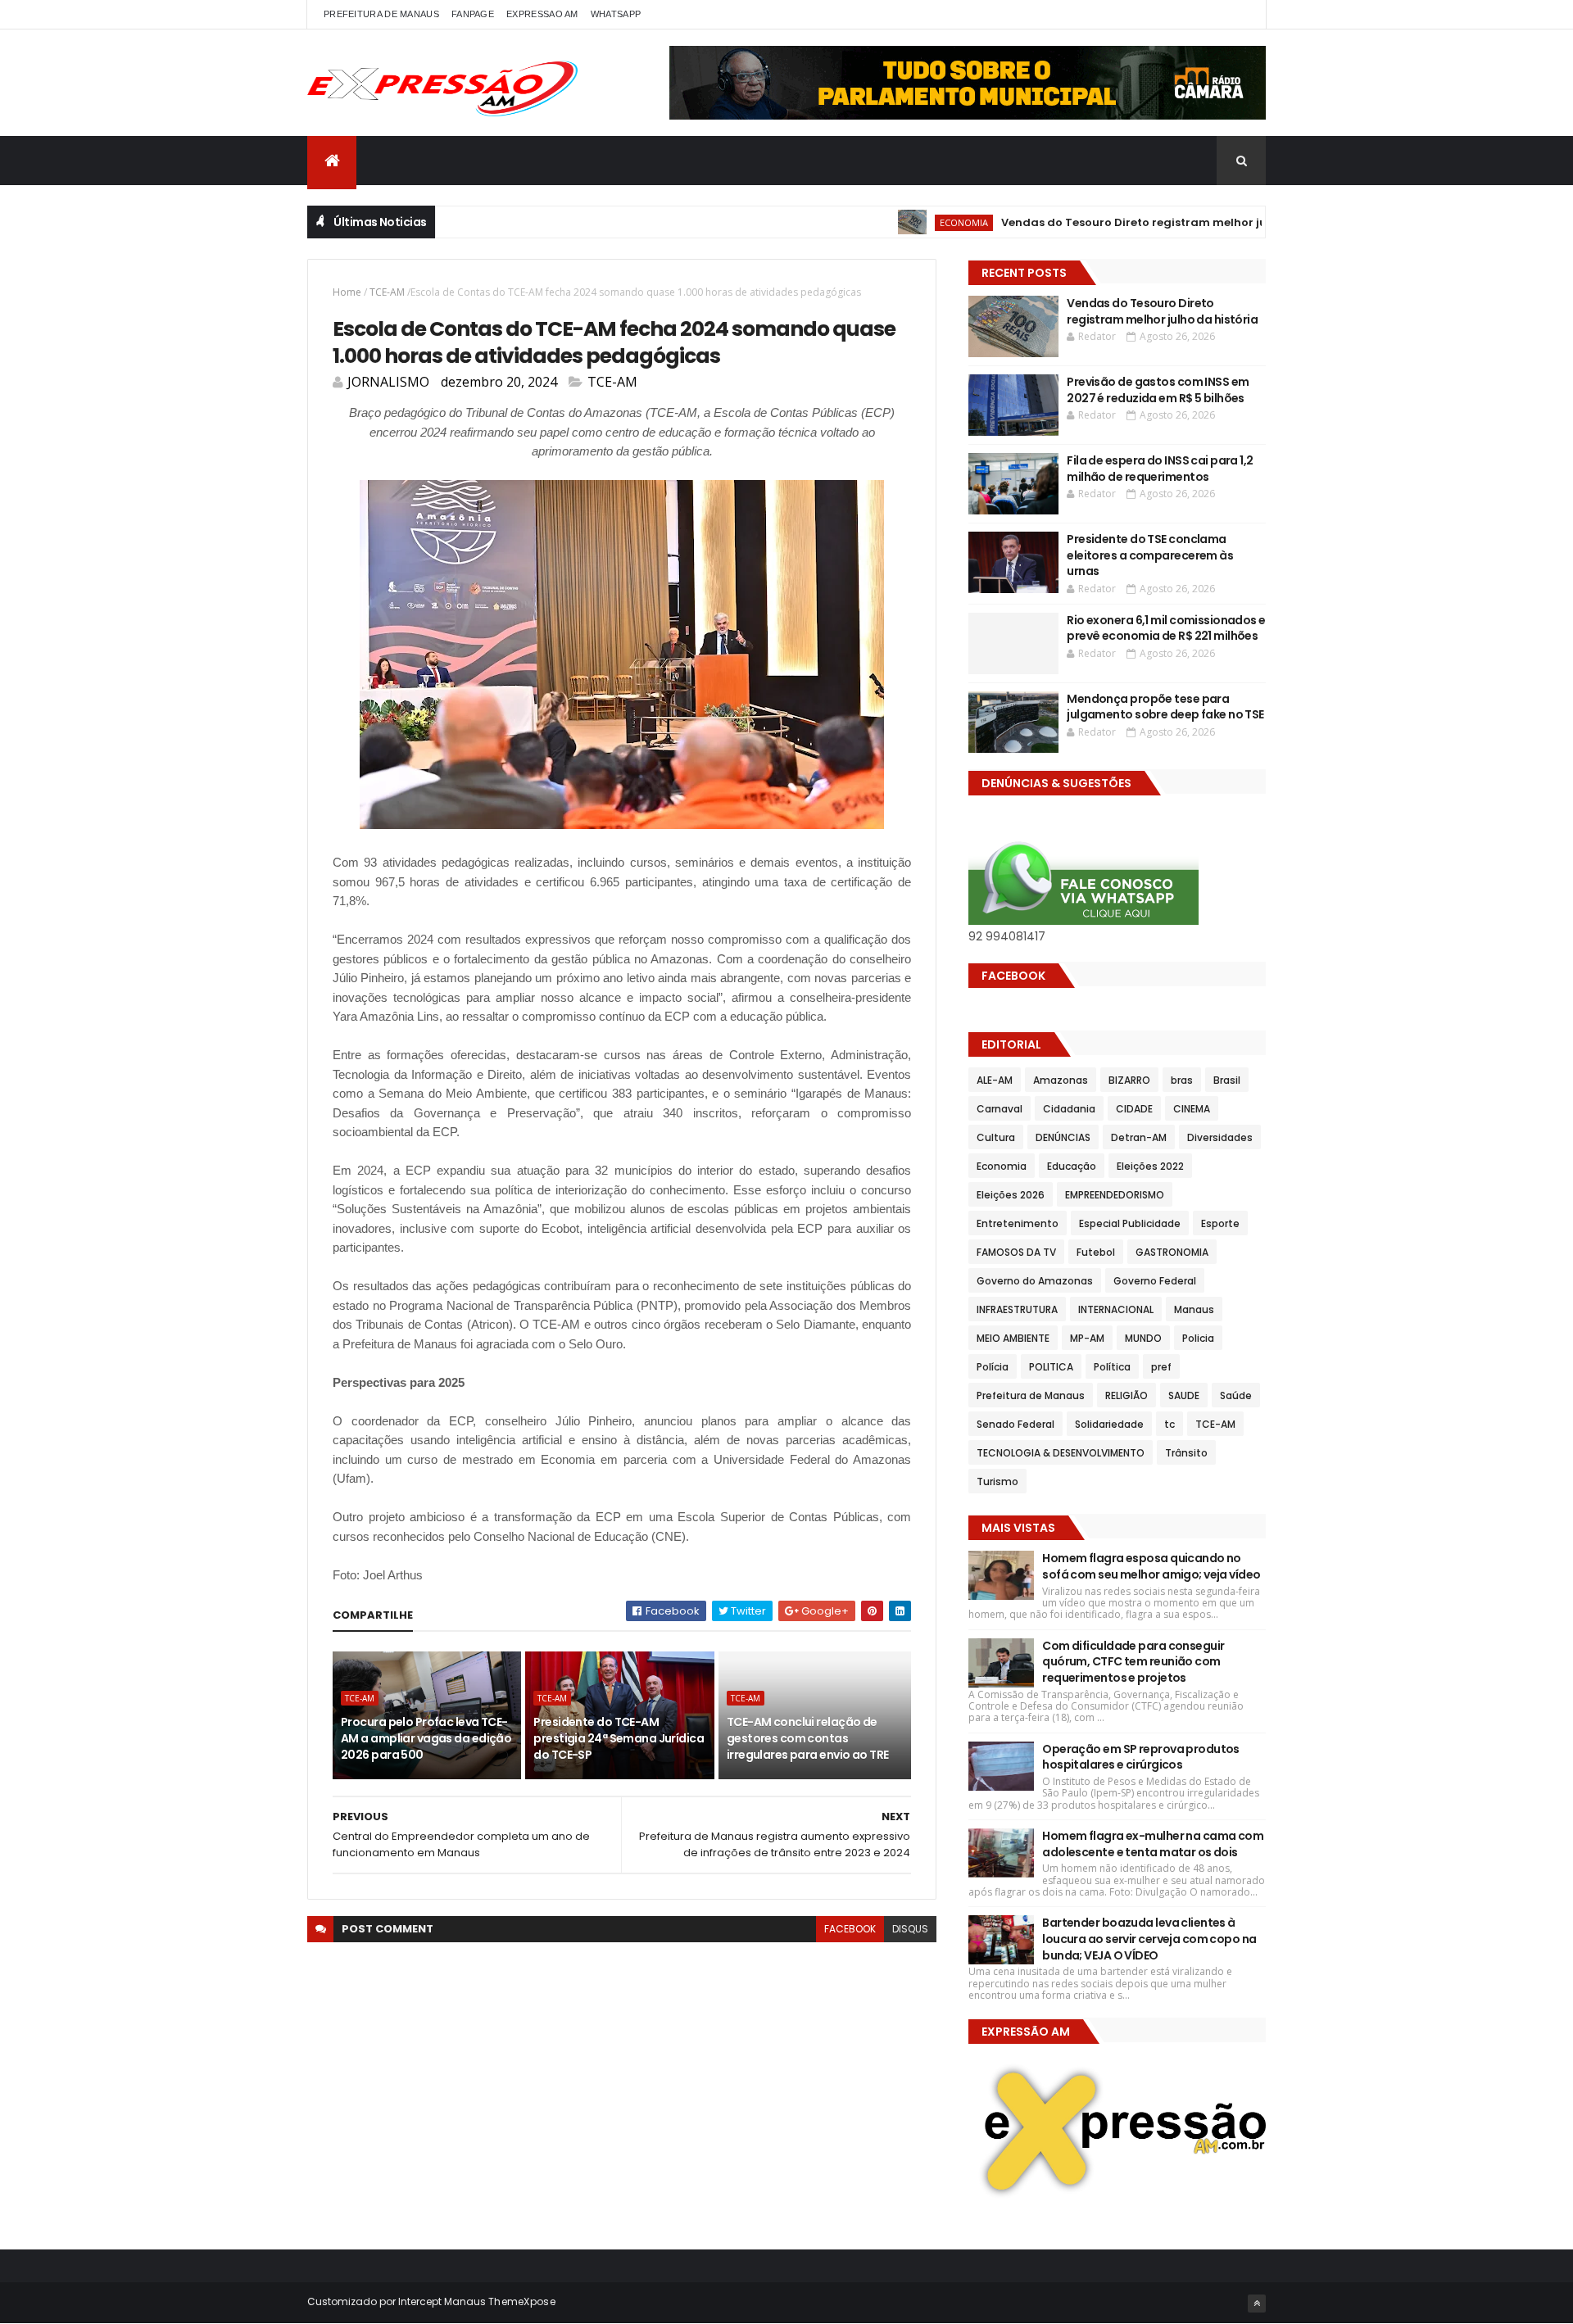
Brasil (1227, 1080)
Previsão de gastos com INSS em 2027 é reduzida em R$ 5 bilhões (1158, 390)
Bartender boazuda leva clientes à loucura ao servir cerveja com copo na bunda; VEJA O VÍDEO (1149, 1939)
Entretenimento (1018, 1223)
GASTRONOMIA (1172, 1252)
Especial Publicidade (1130, 1223)
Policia (1198, 1338)
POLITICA (1051, 1367)
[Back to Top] (1257, 2304)
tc (1170, 1424)
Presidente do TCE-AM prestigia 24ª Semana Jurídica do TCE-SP (619, 1738)
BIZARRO (1129, 1080)
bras (1182, 1080)
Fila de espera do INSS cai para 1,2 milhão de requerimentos (1160, 469)
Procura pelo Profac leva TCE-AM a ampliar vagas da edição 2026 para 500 (426, 1738)
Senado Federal (1015, 1424)
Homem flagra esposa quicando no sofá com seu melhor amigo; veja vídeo (1151, 1566)
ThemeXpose (522, 2301)
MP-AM (1087, 1338)
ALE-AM (995, 1080)
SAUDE (1184, 1395)
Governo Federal (1155, 1281)
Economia (911, 222)
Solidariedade (1109, 1424)
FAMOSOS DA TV (1016, 1252)
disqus (910, 1929)
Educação (1072, 1166)
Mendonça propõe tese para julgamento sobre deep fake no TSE (1165, 707)
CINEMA (1192, 1109)
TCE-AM (387, 292)
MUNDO (1143, 1338)
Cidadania (1069, 1109)
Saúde (1236, 1395)
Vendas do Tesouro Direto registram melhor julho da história (1123, 222)
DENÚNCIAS (1063, 1137)
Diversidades (1220, 1137)
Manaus (1194, 1309)
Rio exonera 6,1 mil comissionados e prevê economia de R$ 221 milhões (1166, 628)
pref (1161, 1367)
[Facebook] (1240, 14)
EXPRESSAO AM (542, 14)
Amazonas (1061, 1080)
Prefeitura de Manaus (1031, 1395)
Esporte (1220, 1223)
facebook (850, 1929)
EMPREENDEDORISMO (1115, 1195)
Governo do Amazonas (1035, 1281)
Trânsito (1186, 1453)
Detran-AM (1139, 1137)
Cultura (996, 1137)
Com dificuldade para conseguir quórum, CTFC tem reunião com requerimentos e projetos (1133, 1662)
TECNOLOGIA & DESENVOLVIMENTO (1061, 1453)
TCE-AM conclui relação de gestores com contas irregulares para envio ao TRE (808, 1738)
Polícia (993, 1367)
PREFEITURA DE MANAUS (381, 14)
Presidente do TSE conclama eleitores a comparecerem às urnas (1150, 555)
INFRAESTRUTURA (1017, 1309)
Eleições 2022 (1150, 1166)
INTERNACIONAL (1116, 1309)
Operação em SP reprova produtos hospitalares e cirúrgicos (1141, 1757)
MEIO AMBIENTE (1013, 1338)
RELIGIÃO (1126, 1395)
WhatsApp (616, 14)
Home (347, 292)
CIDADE (1134, 1109)
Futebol (1096, 1252)
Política (1112, 1367)
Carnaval (1000, 1109)
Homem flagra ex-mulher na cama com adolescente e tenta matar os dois (1153, 1844)
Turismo (997, 1481)
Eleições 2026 (1011, 1195)
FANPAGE (473, 14)
